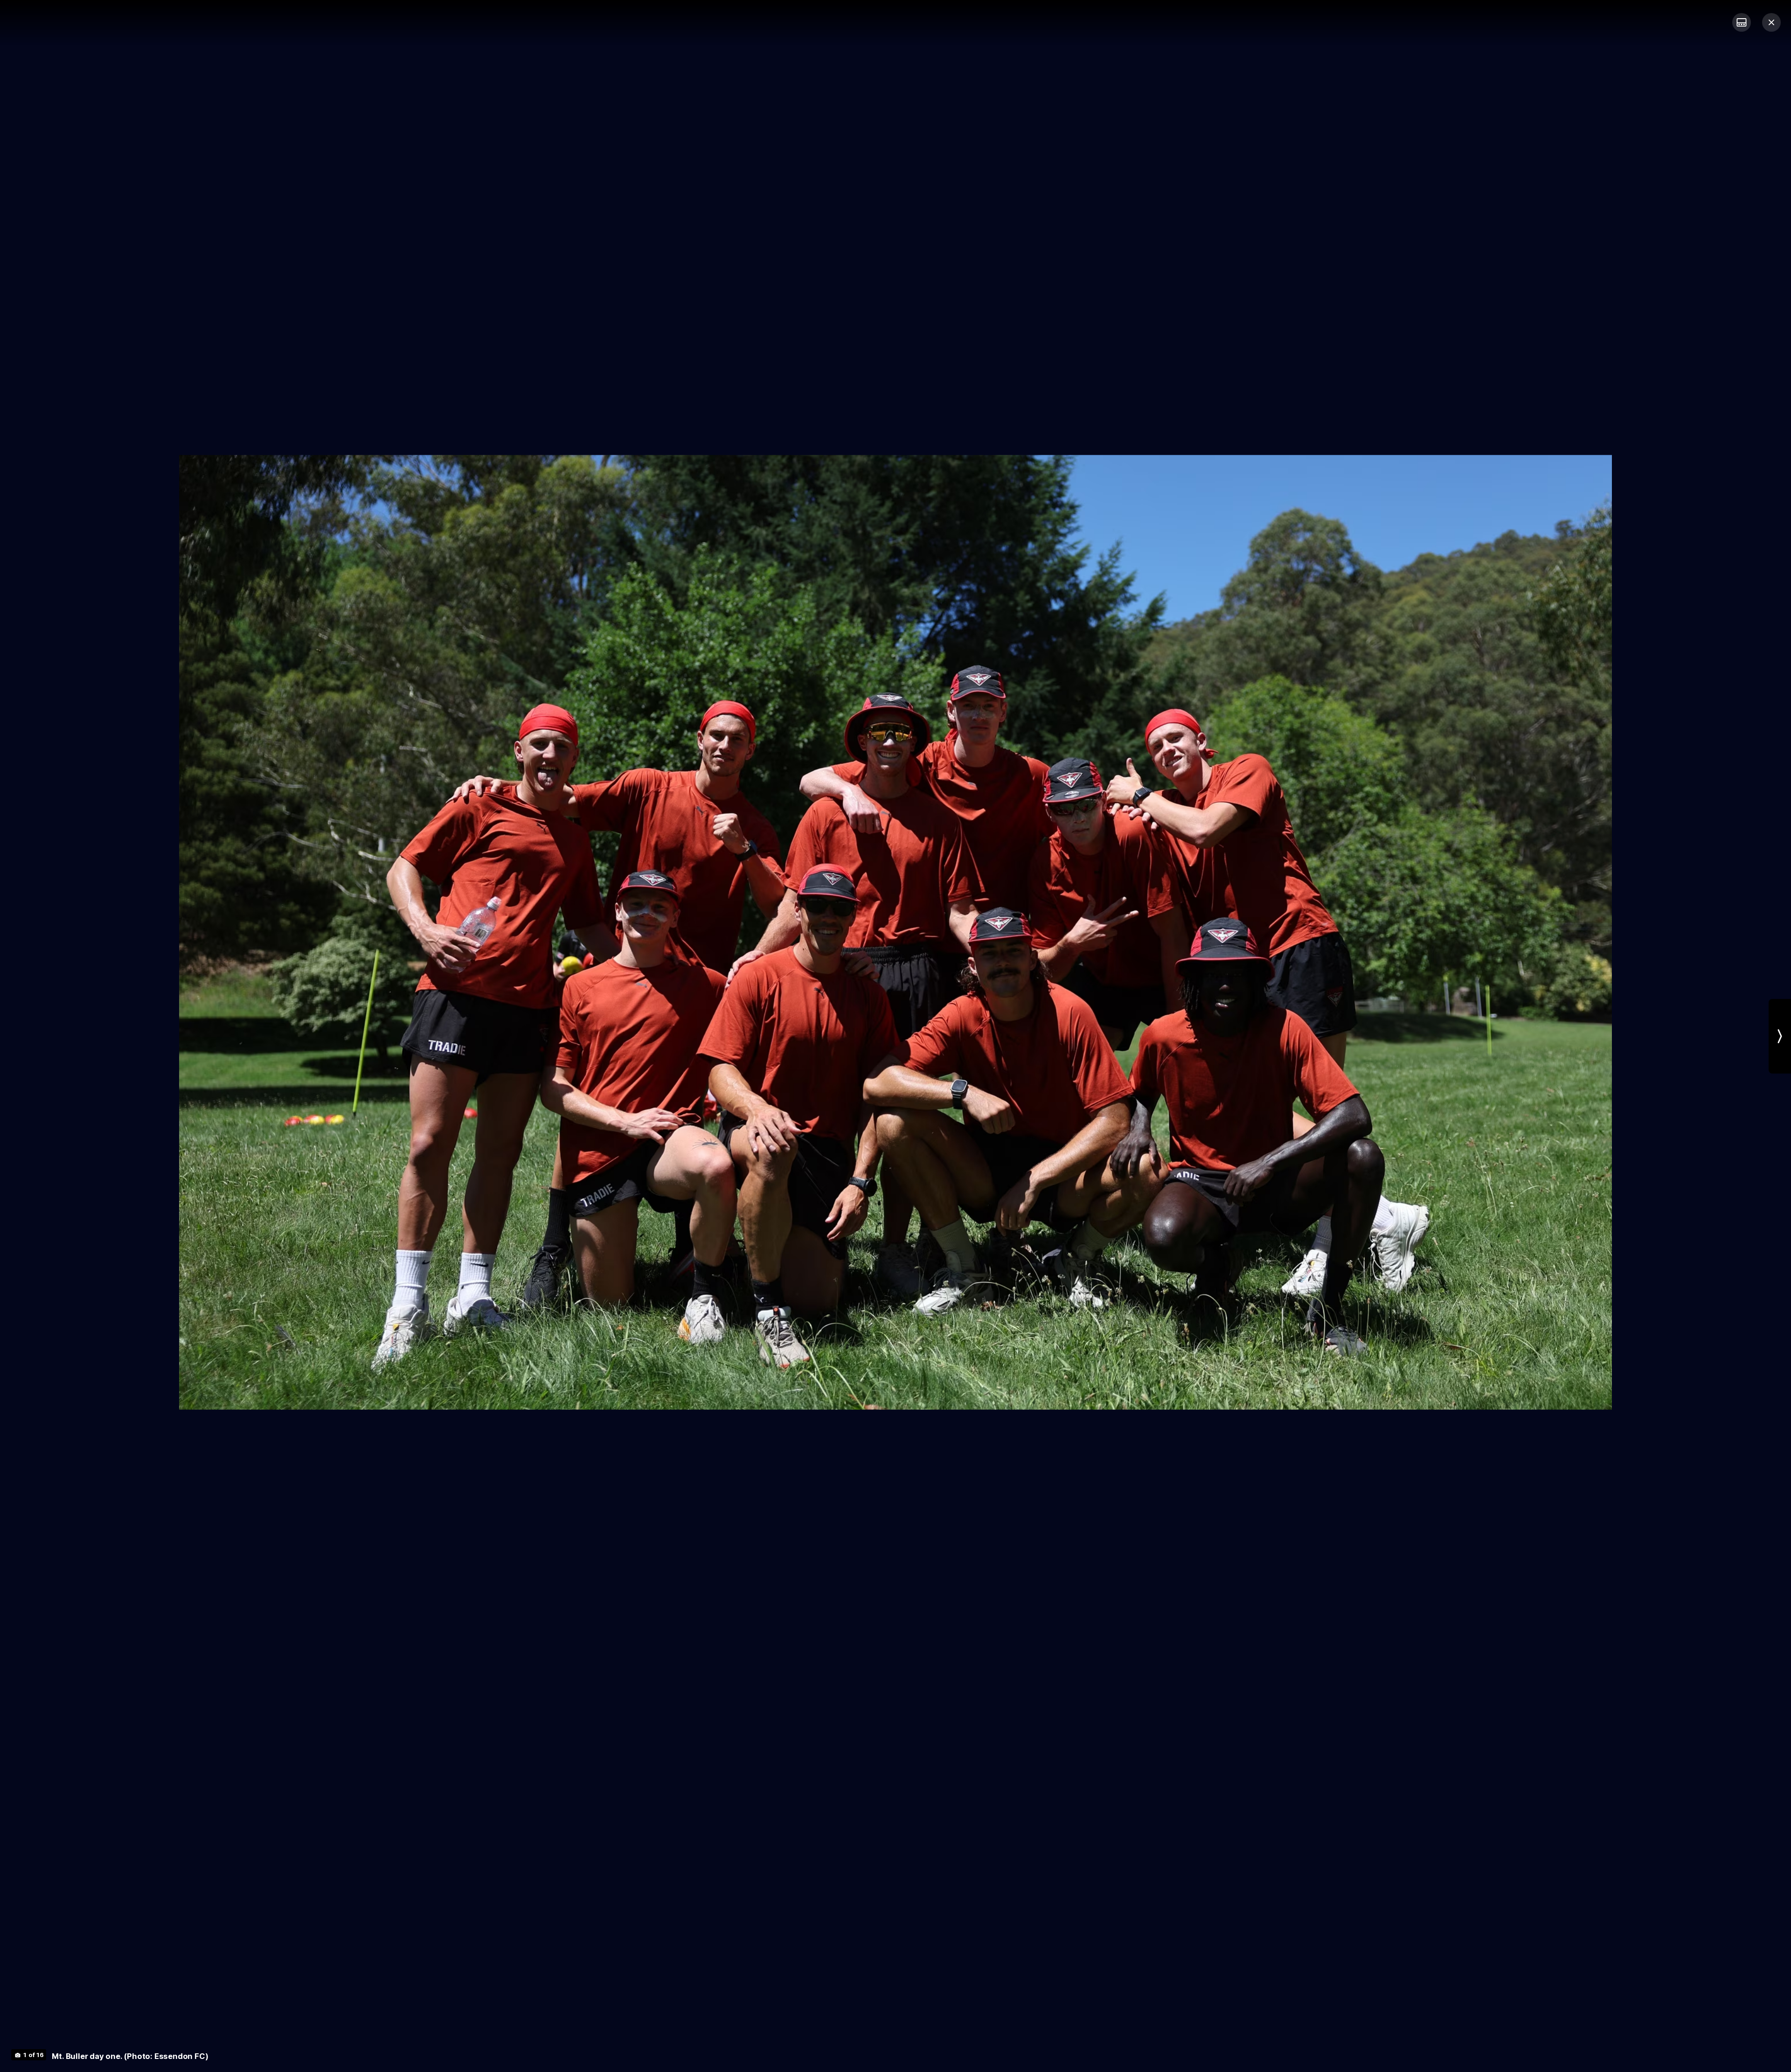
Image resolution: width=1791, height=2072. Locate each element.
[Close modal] (1771, 22)
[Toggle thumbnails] (1742, 22)
